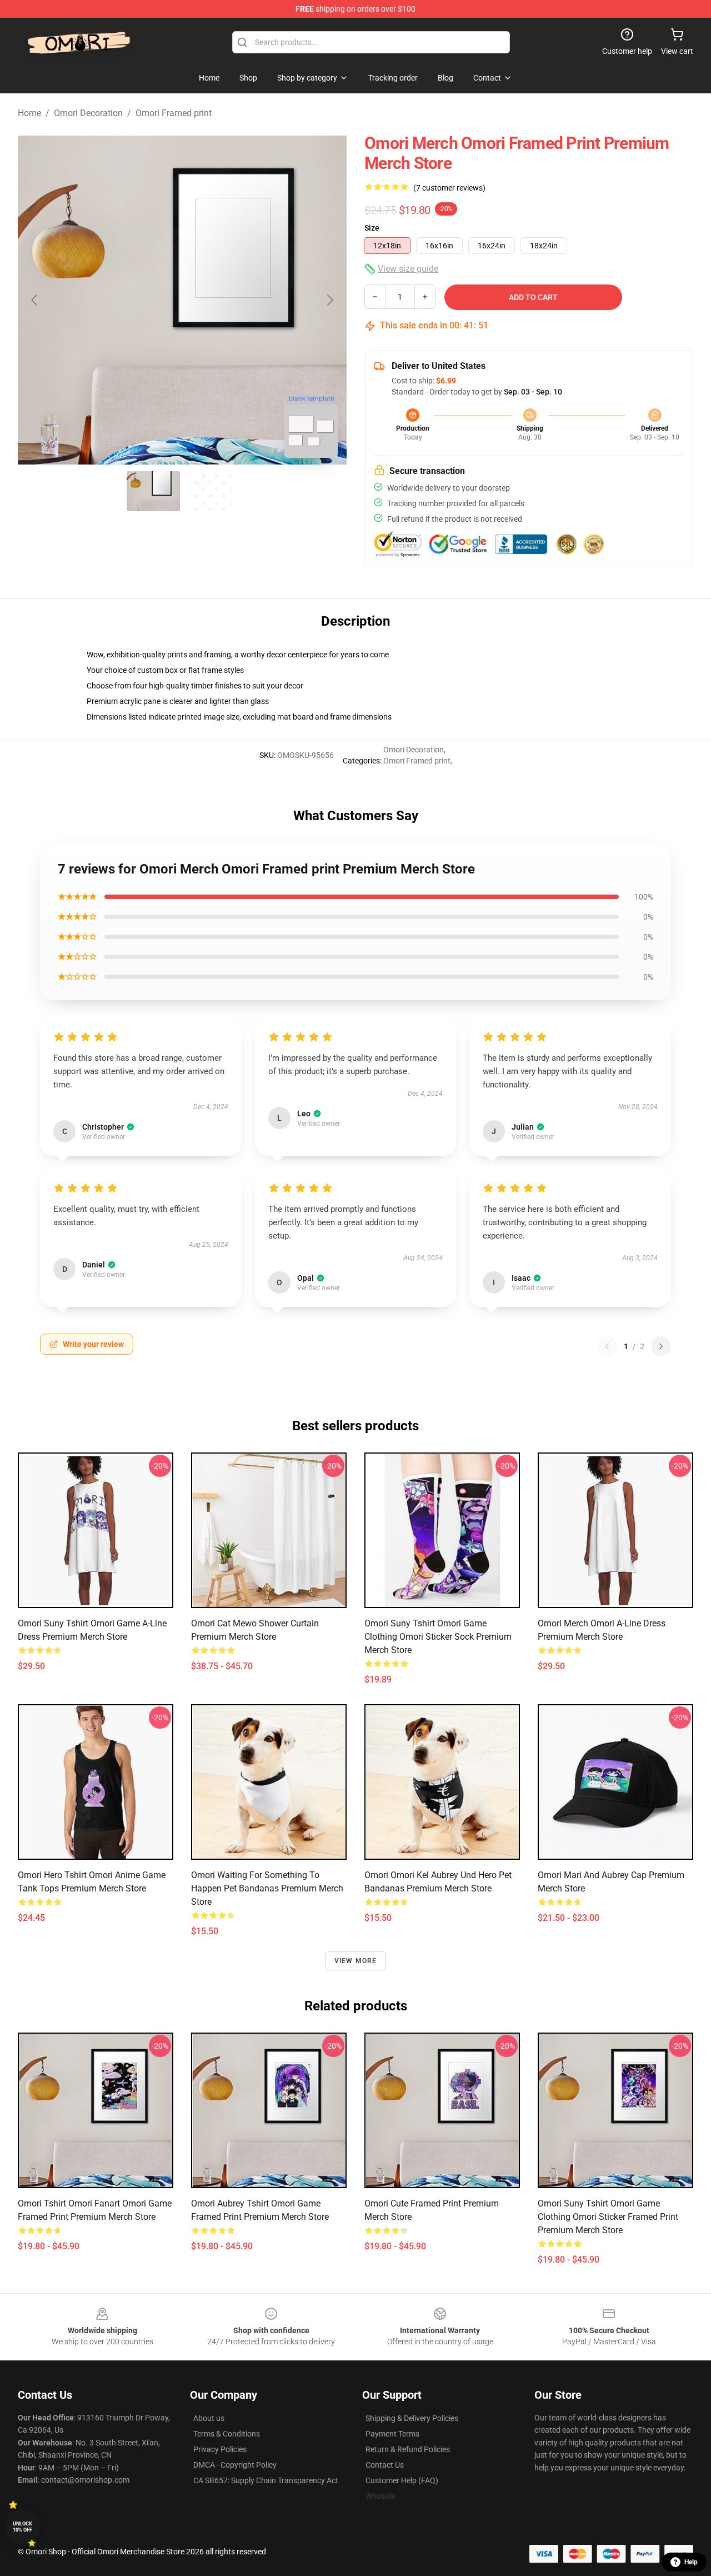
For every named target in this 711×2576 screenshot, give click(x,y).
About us (209, 2418)
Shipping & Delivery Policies (412, 2418)
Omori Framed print (174, 113)
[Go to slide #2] (211, 491)
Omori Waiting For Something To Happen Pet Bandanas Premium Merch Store (267, 1888)
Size (372, 228)
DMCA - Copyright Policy (235, 2465)
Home (29, 113)
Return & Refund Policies (408, 2449)
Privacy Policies (220, 2449)
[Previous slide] (35, 300)
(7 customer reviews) (449, 188)
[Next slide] (329, 300)
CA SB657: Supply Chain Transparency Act (266, 2480)
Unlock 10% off (22, 2527)
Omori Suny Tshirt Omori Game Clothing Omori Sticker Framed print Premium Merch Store (608, 2217)
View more (356, 1961)
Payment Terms (392, 2434)
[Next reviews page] (661, 1346)
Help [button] (691, 2562)
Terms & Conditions (227, 2434)
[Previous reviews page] (607, 1346)
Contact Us (385, 2465)
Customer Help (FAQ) (402, 2480)
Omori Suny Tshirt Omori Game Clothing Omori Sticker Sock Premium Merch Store (438, 1637)
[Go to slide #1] (153, 491)
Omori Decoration (88, 113)
